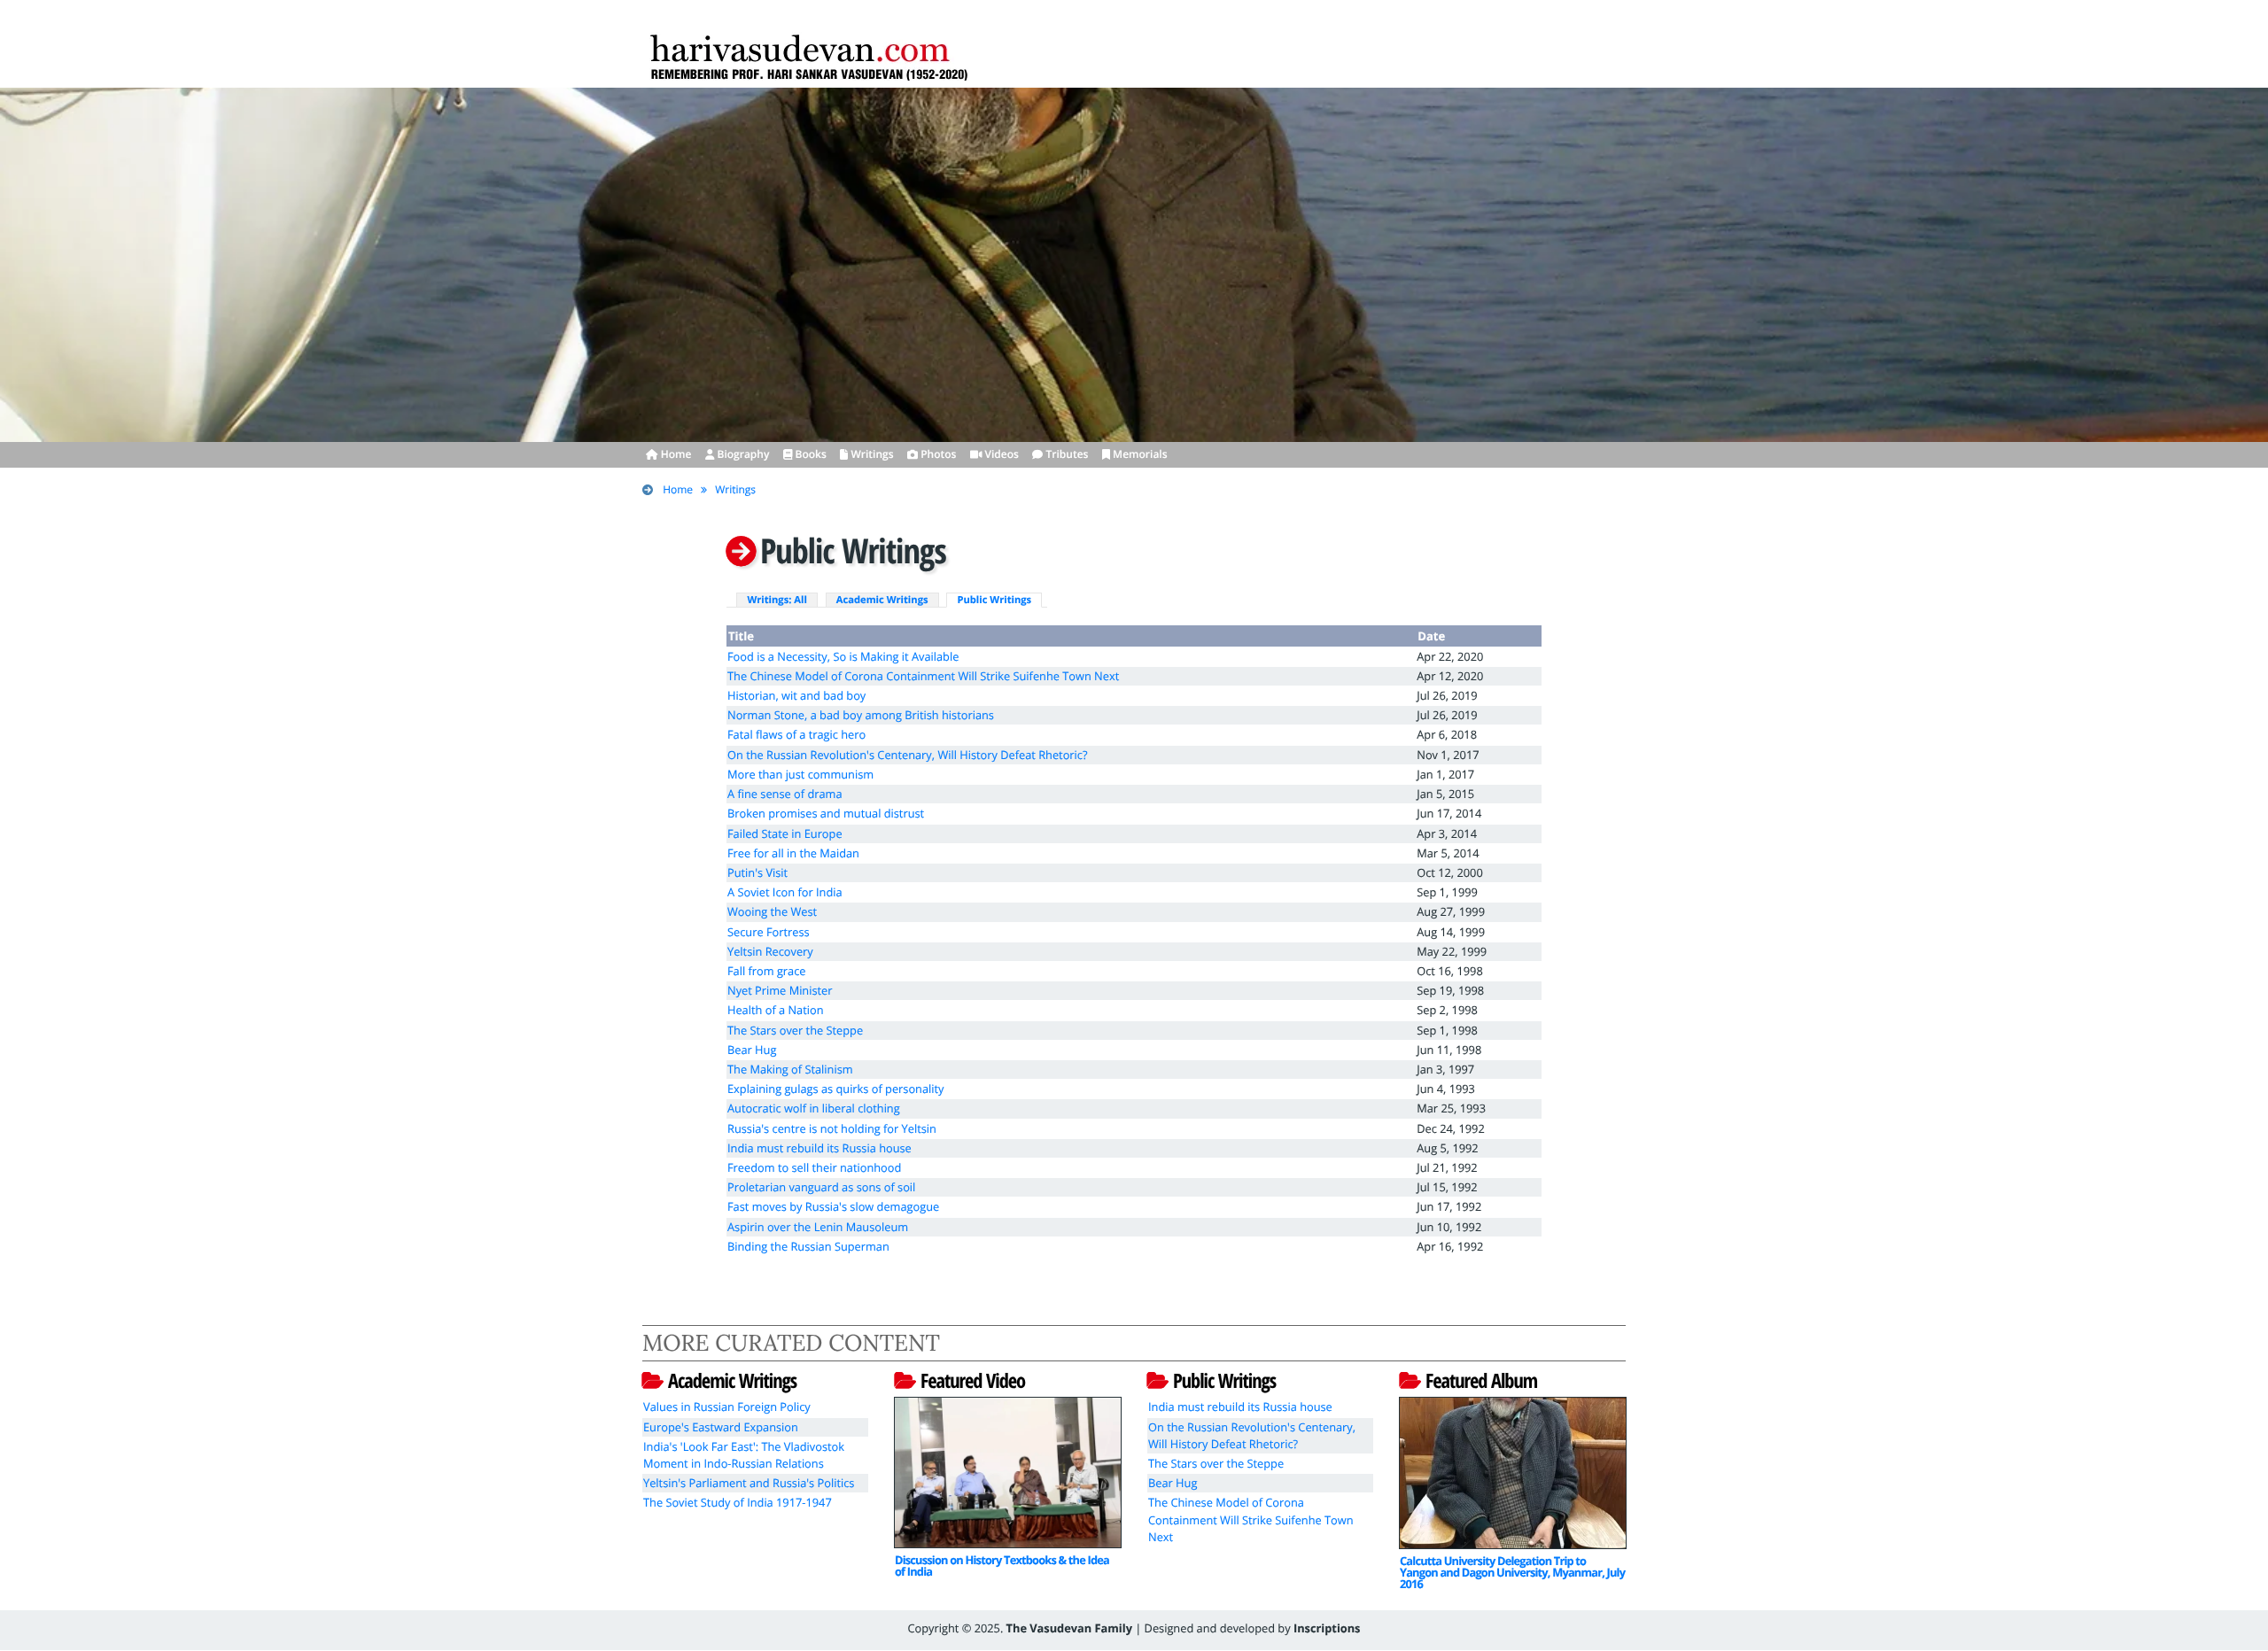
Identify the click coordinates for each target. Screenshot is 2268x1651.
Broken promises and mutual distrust (826, 813)
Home (678, 489)
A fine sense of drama (785, 794)
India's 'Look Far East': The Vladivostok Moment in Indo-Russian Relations (744, 1455)
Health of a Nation (776, 1010)
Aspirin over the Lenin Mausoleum (818, 1227)
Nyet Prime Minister (780, 990)
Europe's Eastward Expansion (721, 1427)
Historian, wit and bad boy (796, 695)
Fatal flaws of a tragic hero (796, 734)
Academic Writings (882, 600)
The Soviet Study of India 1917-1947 (738, 1502)
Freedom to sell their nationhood (814, 1167)
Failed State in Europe (785, 833)
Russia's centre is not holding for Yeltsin (832, 1128)
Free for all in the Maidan (793, 853)
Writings (735, 489)
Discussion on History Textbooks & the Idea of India (1002, 1566)
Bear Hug (752, 1050)
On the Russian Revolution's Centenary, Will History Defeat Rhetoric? (907, 755)
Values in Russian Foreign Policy (727, 1407)
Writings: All (777, 600)
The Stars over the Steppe (795, 1030)
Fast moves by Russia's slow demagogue (833, 1206)
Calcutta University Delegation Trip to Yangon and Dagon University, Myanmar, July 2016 (1512, 1572)
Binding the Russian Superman (808, 1246)
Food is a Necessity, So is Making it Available (843, 656)
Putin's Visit (757, 872)
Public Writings (994, 600)
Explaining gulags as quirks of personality (836, 1089)
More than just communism (800, 774)
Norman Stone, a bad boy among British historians (861, 715)
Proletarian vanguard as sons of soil (821, 1187)
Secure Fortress (769, 932)
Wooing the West (772, 911)
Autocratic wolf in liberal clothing (814, 1108)
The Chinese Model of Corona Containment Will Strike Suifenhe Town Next (923, 676)
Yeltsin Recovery (770, 951)
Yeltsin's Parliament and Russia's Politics (749, 1483)
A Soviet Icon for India (785, 892)
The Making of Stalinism (790, 1069)
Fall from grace (767, 971)
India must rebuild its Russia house (819, 1148)
